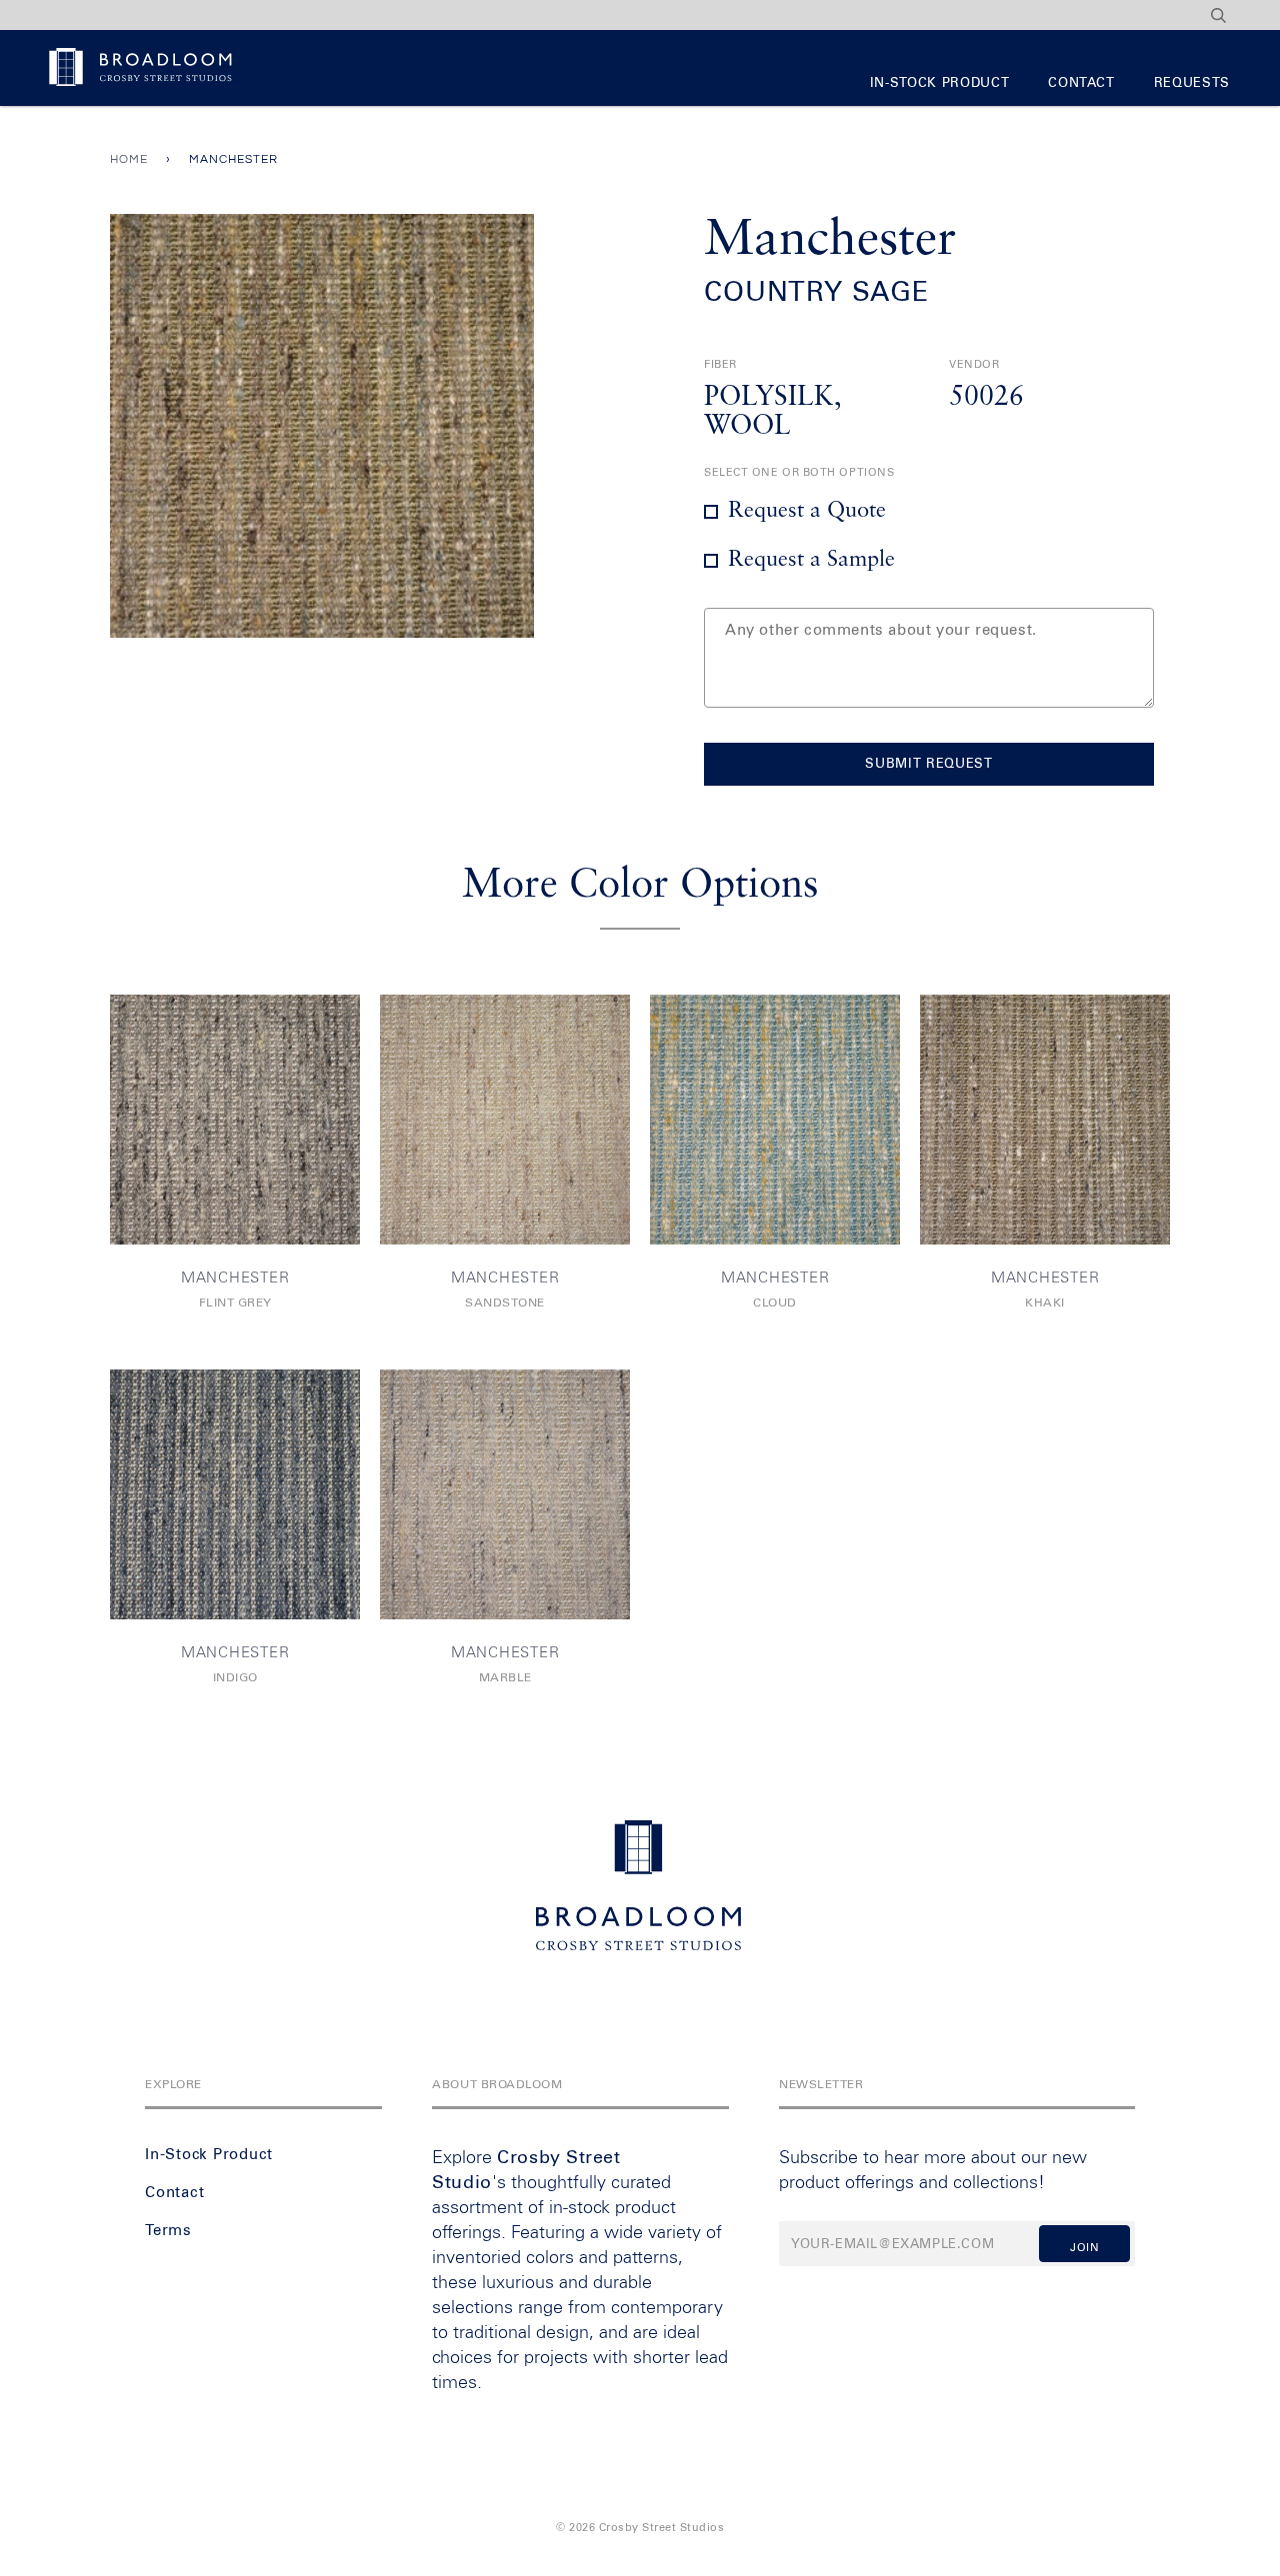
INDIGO (235, 1678)
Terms (168, 2231)
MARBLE (505, 1678)
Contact (1081, 83)
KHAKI (1045, 1303)
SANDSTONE (505, 1303)
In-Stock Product (939, 83)
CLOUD (775, 1303)
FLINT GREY (235, 1303)
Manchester (235, 1278)
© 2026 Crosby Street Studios (640, 2528)
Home (129, 159)
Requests (1192, 83)
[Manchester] (235, 1120)
